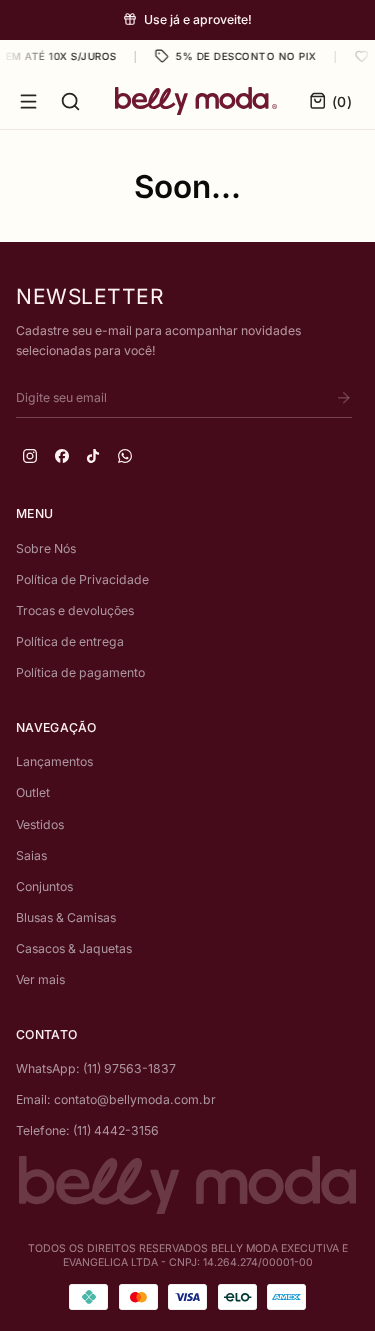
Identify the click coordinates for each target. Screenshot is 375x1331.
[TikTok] (93, 456)
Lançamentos (54, 761)
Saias (31, 855)
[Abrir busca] (70, 101)
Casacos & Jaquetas (74, 948)
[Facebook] (62, 456)
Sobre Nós (46, 548)
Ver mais (40, 979)
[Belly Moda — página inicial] (196, 101)
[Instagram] (30, 456)
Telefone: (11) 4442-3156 (87, 1130)
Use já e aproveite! (198, 19)
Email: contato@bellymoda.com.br (116, 1099)
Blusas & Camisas (66, 917)
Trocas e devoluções (75, 610)
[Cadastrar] (344, 398)
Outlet (33, 792)
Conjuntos (44, 886)
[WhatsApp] (125, 456)
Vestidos (40, 824)
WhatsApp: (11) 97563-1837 (96, 1068)
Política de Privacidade (82, 579)
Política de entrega (70, 641)
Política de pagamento (80, 672)
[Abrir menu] (28, 101)
